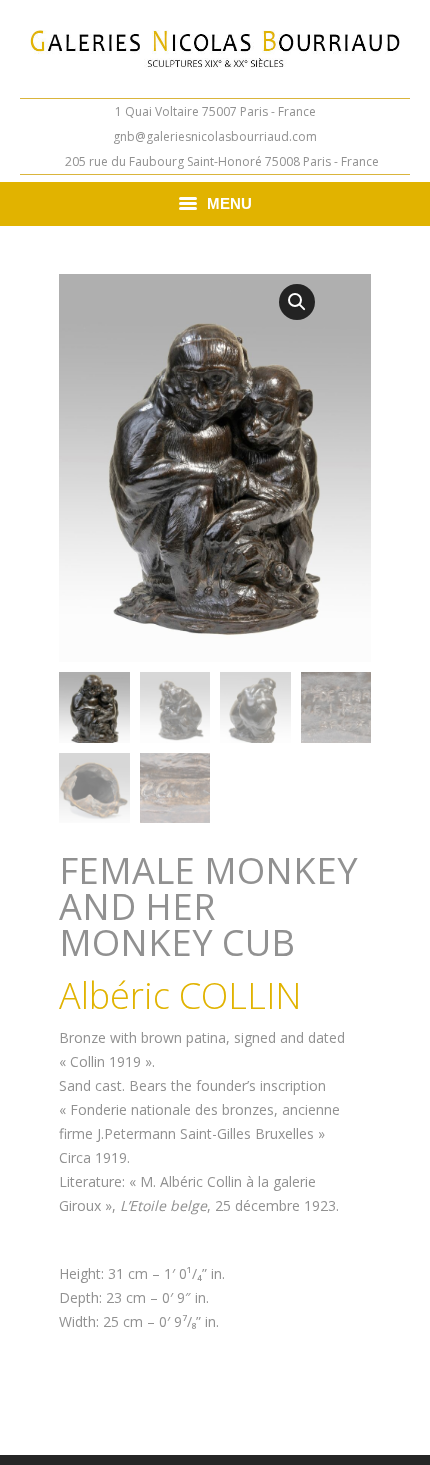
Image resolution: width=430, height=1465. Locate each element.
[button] (297, 302)
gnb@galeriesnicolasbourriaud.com (215, 136)
